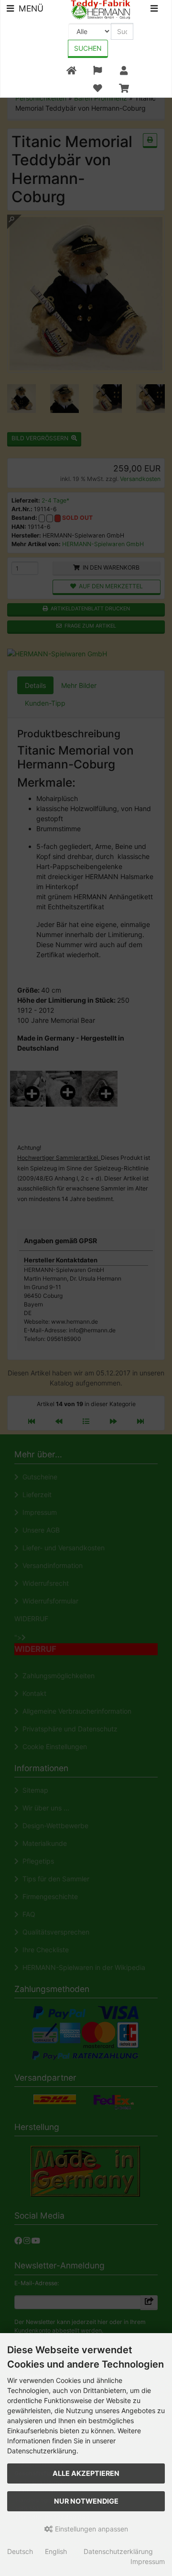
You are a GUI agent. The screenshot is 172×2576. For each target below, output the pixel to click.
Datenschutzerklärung (118, 2551)
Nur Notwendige (86, 2501)
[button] (97, 71)
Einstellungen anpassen (91, 2529)
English (56, 2551)
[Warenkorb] (124, 88)
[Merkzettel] (97, 88)
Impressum (148, 2561)
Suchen (88, 48)
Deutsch (20, 2551)
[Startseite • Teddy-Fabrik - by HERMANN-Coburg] (101, 9)
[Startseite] (71, 71)
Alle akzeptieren (86, 2473)
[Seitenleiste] (154, 10)
